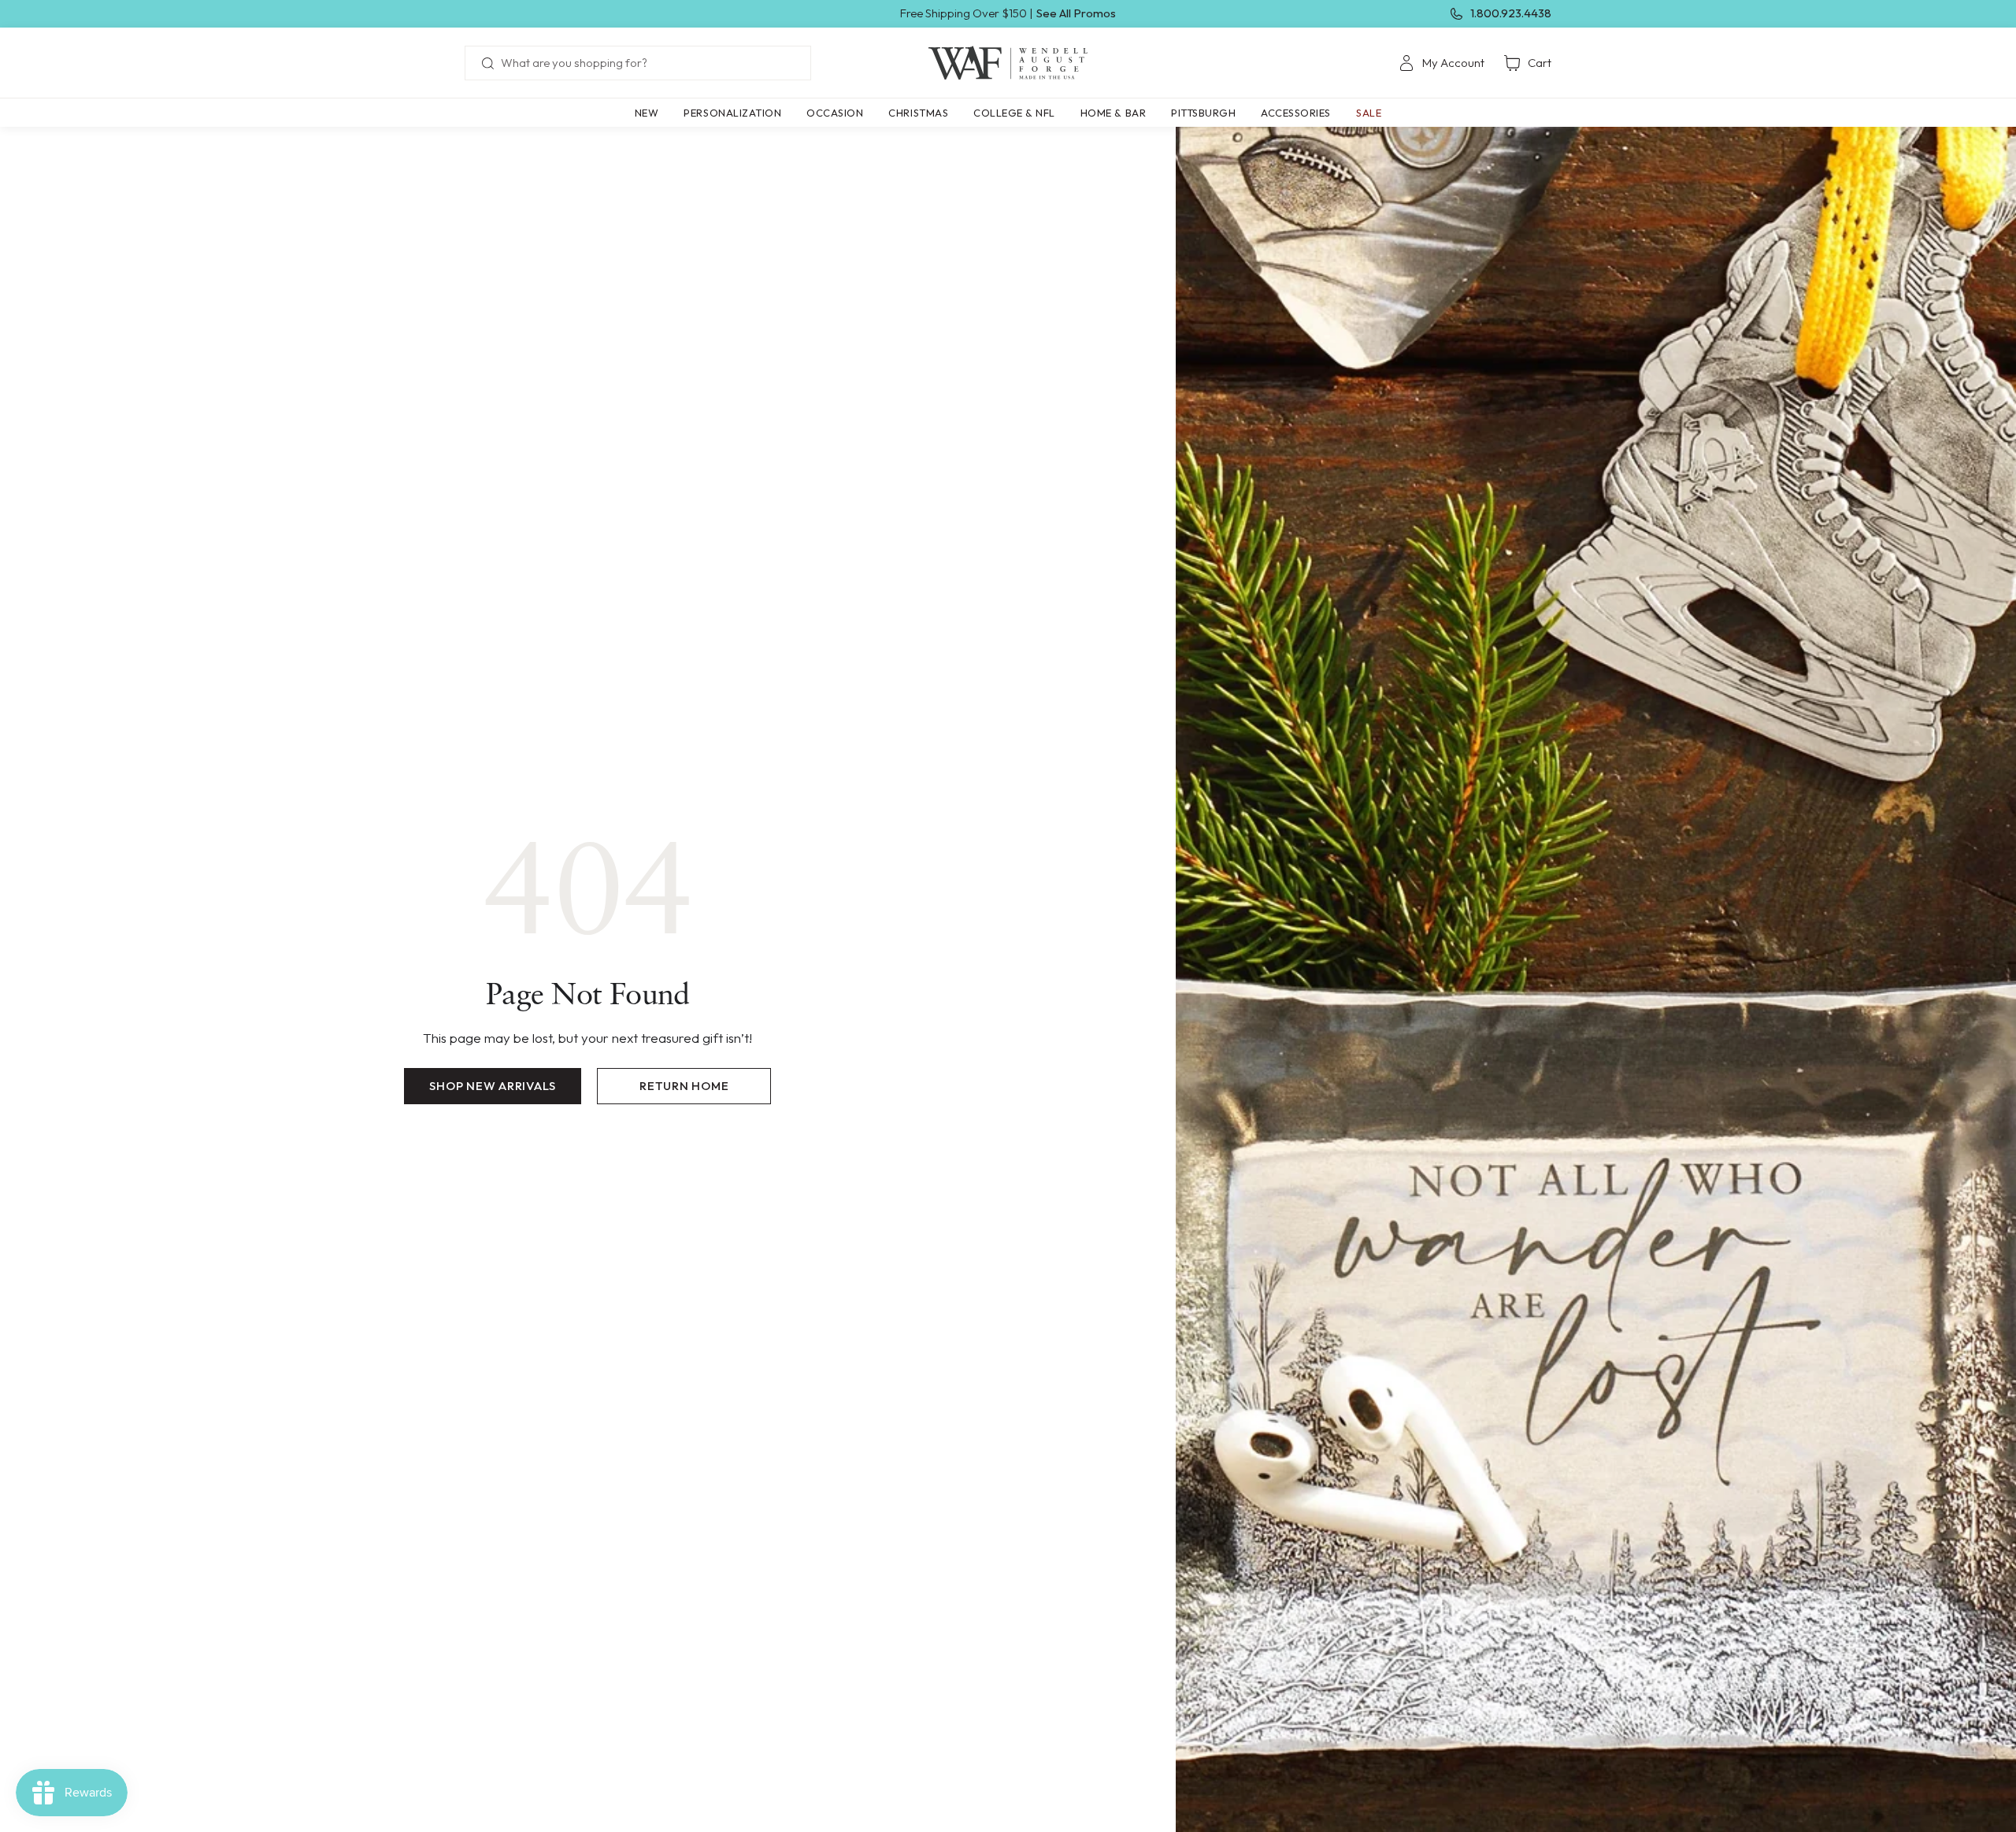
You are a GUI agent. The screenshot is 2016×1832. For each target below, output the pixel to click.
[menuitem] (1442, 63)
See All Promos (1076, 13)
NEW (647, 113)
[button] (732, 113)
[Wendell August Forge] (1008, 63)
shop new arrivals (493, 1086)
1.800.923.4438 (1511, 13)
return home (684, 1086)
